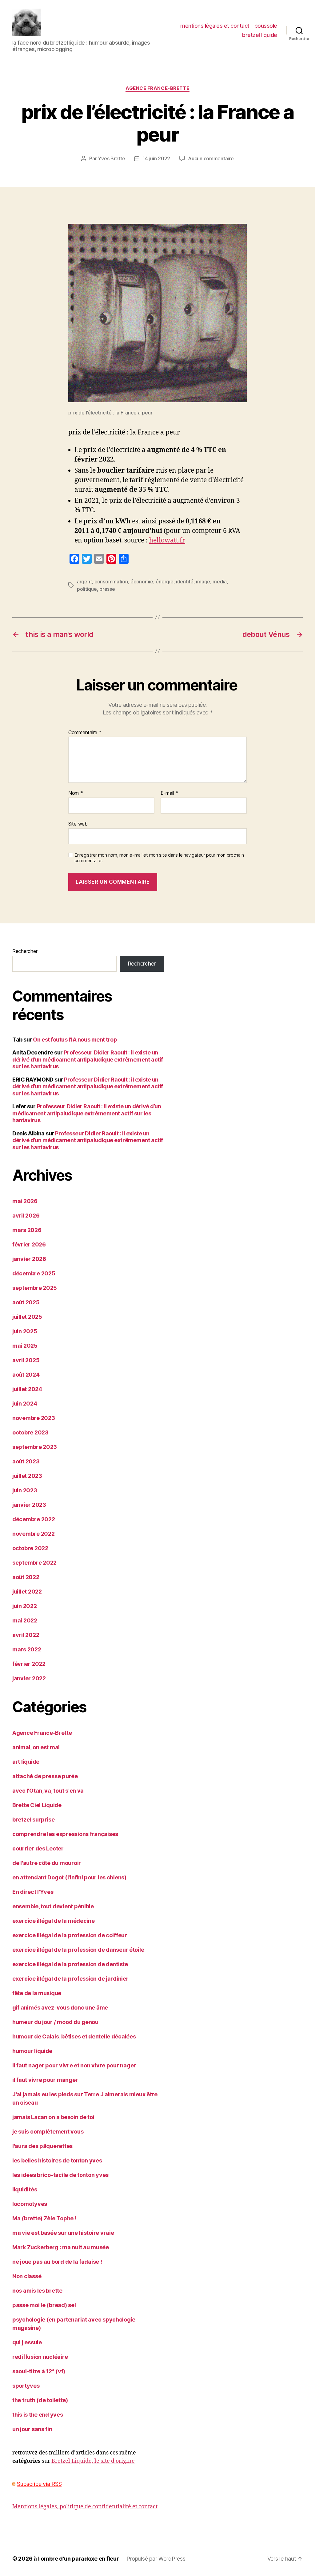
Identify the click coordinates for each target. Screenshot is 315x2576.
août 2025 (26, 1302)
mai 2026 (25, 1201)
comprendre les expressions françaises (65, 1834)
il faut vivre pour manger (45, 2080)
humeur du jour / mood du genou (55, 2022)
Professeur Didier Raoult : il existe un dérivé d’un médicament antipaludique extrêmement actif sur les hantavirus (88, 1059)
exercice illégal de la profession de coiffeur (70, 1935)
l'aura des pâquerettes (42, 2146)
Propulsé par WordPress (156, 2559)
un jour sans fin (32, 2429)
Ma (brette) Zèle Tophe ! (44, 2218)
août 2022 (26, 1577)
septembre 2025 (35, 1288)
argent (84, 582)
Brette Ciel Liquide (37, 1805)
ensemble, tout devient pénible (53, 1906)
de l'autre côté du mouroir (47, 1863)
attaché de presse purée (45, 1776)
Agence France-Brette (157, 88)
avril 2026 (26, 1216)
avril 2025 (26, 1360)
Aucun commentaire (211, 158)
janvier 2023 (29, 1505)
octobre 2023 (30, 1432)
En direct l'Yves (33, 1892)
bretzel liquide (260, 35)
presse (107, 589)
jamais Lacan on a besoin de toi (53, 2117)
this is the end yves (38, 2415)
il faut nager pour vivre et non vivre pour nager (74, 2065)
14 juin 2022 (156, 158)
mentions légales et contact (215, 26)
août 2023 (26, 1461)
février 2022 (29, 1664)
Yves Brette (111, 158)
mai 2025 (25, 1346)
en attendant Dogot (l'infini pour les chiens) (69, 1877)
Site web (78, 824)
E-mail (169, 793)
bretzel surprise (34, 1820)
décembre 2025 (34, 1273)
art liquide (26, 1762)
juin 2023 (25, 1490)
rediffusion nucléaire (40, 2357)
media (220, 582)
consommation (111, 582)
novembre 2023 (34, 1418)
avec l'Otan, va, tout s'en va (48, 1791)
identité (185, 582)
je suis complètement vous (48, 2132)
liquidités (25, 2189)
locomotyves (30, 2204)
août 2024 (26, 1375)
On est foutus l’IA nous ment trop (75, 1040)
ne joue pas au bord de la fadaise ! (57, 2262)
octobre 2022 (30, 1548)
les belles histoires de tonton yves (57, 2160)
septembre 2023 (35, 1447)
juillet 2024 (27, 1389)
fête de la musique (37, 1993)
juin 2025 (25, 1331)
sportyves (26, 2386)
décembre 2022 (34, 1519)
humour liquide (32, 2051)
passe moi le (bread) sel (44, 2305)
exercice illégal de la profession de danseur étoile (78, 1950)
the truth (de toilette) (40, 2400)
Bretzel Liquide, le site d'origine (93, 2461)
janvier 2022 (29, 1678)
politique (87, 589)
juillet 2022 (27, 1592)
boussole (266, 26)
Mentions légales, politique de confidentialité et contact (85, 2507)
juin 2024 (25, 1404)
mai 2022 (25, 1620)
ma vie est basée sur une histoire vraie (63, 2233)
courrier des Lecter (38, 1848)
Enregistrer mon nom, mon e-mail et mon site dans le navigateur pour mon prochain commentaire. (159, 858)
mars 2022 (27, 1649)
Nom (76, 793)
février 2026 (29, 1244)
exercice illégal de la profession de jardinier (70, 1979)
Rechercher (25, 951)
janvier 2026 (29, 1259)
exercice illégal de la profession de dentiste (70, 1964)
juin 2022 (25, 1606)
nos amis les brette (37, 2291)
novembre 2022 (34, 1534)
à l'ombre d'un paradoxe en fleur (76, 2559)
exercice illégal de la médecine (54, 1921)
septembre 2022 (34, 1563)
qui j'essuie (27, 2342)
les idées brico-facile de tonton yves (60, 2175)
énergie (164, 582)
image (203, 582)
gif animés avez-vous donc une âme (60, 2008)
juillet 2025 (27, 1317)
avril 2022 (26, 1635)
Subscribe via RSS (39, 2484)
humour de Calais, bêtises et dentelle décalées (74, 2036)
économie (142, 582)
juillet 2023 (27, 1476)
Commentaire (85, 733)
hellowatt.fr (167, 540)
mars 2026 (27, 1230)
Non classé (27, 2276)
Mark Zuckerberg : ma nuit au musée (61, 2247)
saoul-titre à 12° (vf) (39, 2371)
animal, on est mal (36, 1747)
